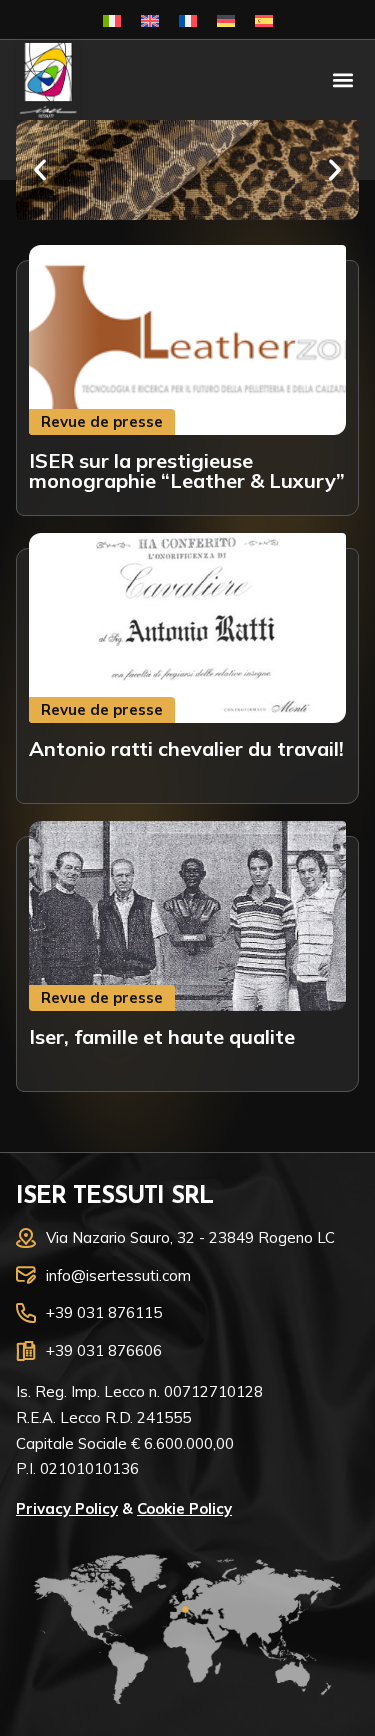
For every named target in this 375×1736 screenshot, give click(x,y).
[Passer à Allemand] (226, 19)
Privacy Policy (67, 1508)
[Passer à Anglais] (150, 19)
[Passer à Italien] (112, 19)
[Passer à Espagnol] (264, 19)
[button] (342, 80)
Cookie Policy (184, 1508)
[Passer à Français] (188, 19)
